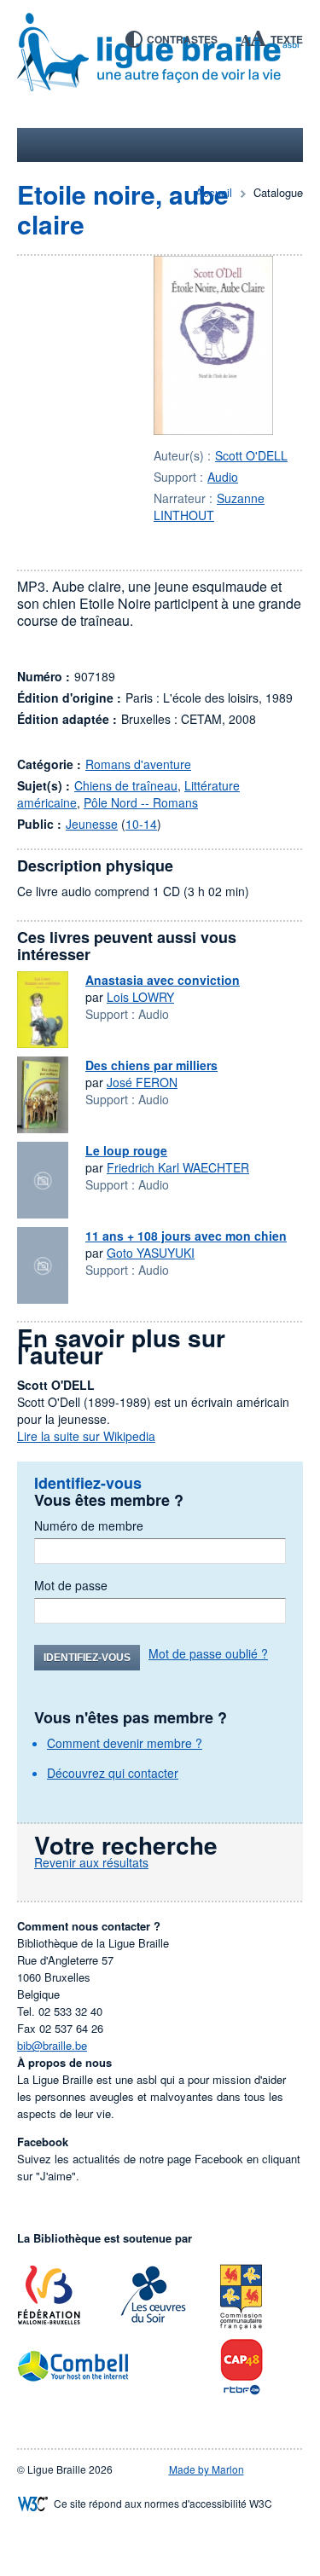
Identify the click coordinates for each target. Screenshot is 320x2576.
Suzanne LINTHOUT (209, 507)
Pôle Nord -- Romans (141, 802)
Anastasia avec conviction (163, 980)
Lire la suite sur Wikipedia (86, 1436)
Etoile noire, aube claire (123, 209)
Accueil (214, 192)
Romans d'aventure (138, 764)
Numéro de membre (89, 1525)
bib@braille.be (52, 2045)
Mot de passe (71, 1585)
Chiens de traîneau (126, 785)
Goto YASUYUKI (151, 1253)
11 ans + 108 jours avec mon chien (186, 1236)
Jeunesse (92, 824)
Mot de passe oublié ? (208, 1653)
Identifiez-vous (87, 1658)
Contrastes (182, 39)
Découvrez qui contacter (113, 1773)
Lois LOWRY (140, 997)
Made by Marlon (207, 2469)
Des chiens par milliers (151, 1065)
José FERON (142, 1082)
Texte (287, 39)
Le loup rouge (126, 1150)
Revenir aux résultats (91, 1862)
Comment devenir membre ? (125, 1743)
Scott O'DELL (251, 455)
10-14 (141, 824)
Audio (223, 477)
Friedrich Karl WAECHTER (178, 1167)
